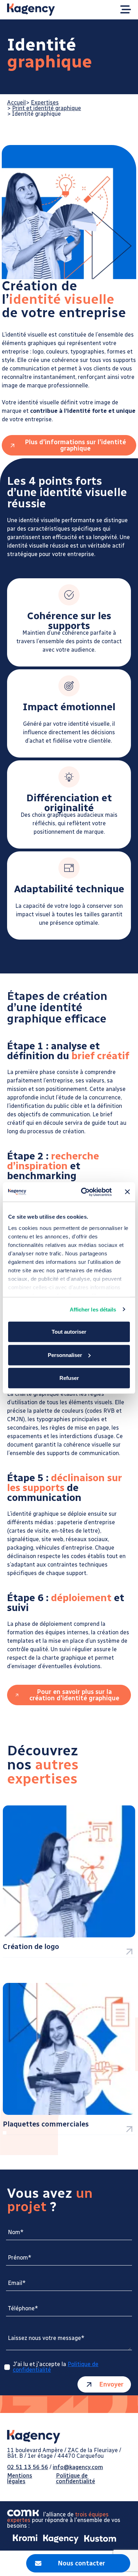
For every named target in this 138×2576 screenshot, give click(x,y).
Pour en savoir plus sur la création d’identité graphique (74, 1695)
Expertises (45, 102)
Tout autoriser (69, 1332)
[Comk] (25, 2514)
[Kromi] (22, 2539)
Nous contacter (81, 2563)
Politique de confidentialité (76, 2479)
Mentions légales (20, 2479)
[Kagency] (58, 2539)
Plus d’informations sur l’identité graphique (75, 445)
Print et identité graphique (47, 108)
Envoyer (111, 2384)
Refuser (69, 1378)
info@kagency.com (78, 2467)
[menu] (126, 10)
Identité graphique (36, 114)
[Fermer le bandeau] (127, 1192)
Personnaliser (65, 1355)
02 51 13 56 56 (28, 2467)
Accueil (16, 102)
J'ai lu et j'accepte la (56, 2367)
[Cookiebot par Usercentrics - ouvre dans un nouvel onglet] (84, 1192)
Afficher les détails (93, 1309)
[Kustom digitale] (97, 2539)
